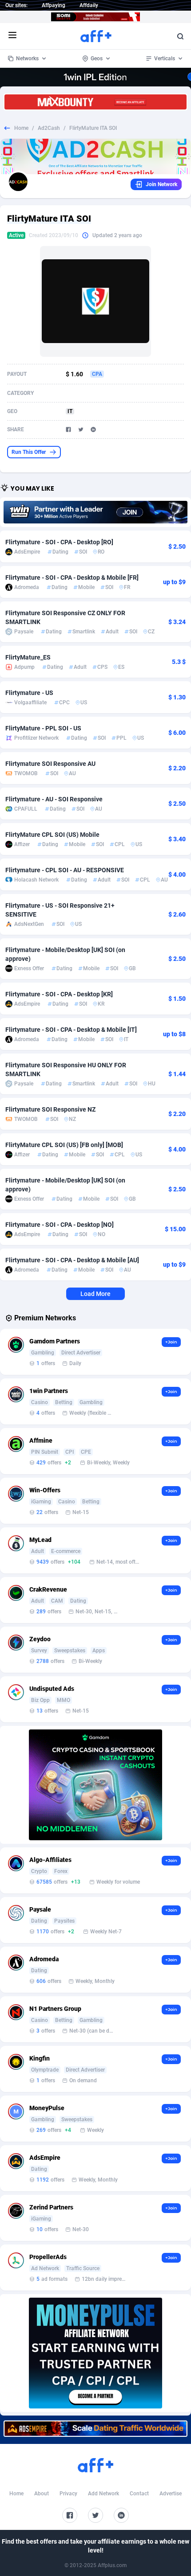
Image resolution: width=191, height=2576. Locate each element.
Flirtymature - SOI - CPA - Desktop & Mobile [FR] (72, 578)
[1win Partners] (95, 512)
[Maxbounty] (95, 102)
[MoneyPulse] (95, 2353)
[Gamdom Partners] (95, 1785)
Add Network (103, 2494)
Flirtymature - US (29, 693)
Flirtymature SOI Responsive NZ (50, 1109)
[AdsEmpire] (95, 2429)
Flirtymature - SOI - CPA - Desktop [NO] (60, 1225)
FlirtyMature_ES (28, 657)
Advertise (171, 2494)
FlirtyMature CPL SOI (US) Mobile (52, 835)
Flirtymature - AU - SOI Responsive (54, 799)
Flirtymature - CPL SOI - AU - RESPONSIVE (65, 870)
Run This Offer (29, 452)
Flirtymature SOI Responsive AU (50, 764)
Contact (139, 2494)
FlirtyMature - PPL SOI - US (43, 728)
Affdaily (89, 5)
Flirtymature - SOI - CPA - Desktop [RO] (59, 542)
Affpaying (54, 5)
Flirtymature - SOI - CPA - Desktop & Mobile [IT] (71, 1030)
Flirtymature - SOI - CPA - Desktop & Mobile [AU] (72, 1260)
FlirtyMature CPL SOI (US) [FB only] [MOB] (64, 1145)
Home (21, 128)
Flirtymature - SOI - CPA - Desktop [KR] (59, 994)
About (42, 2494)
